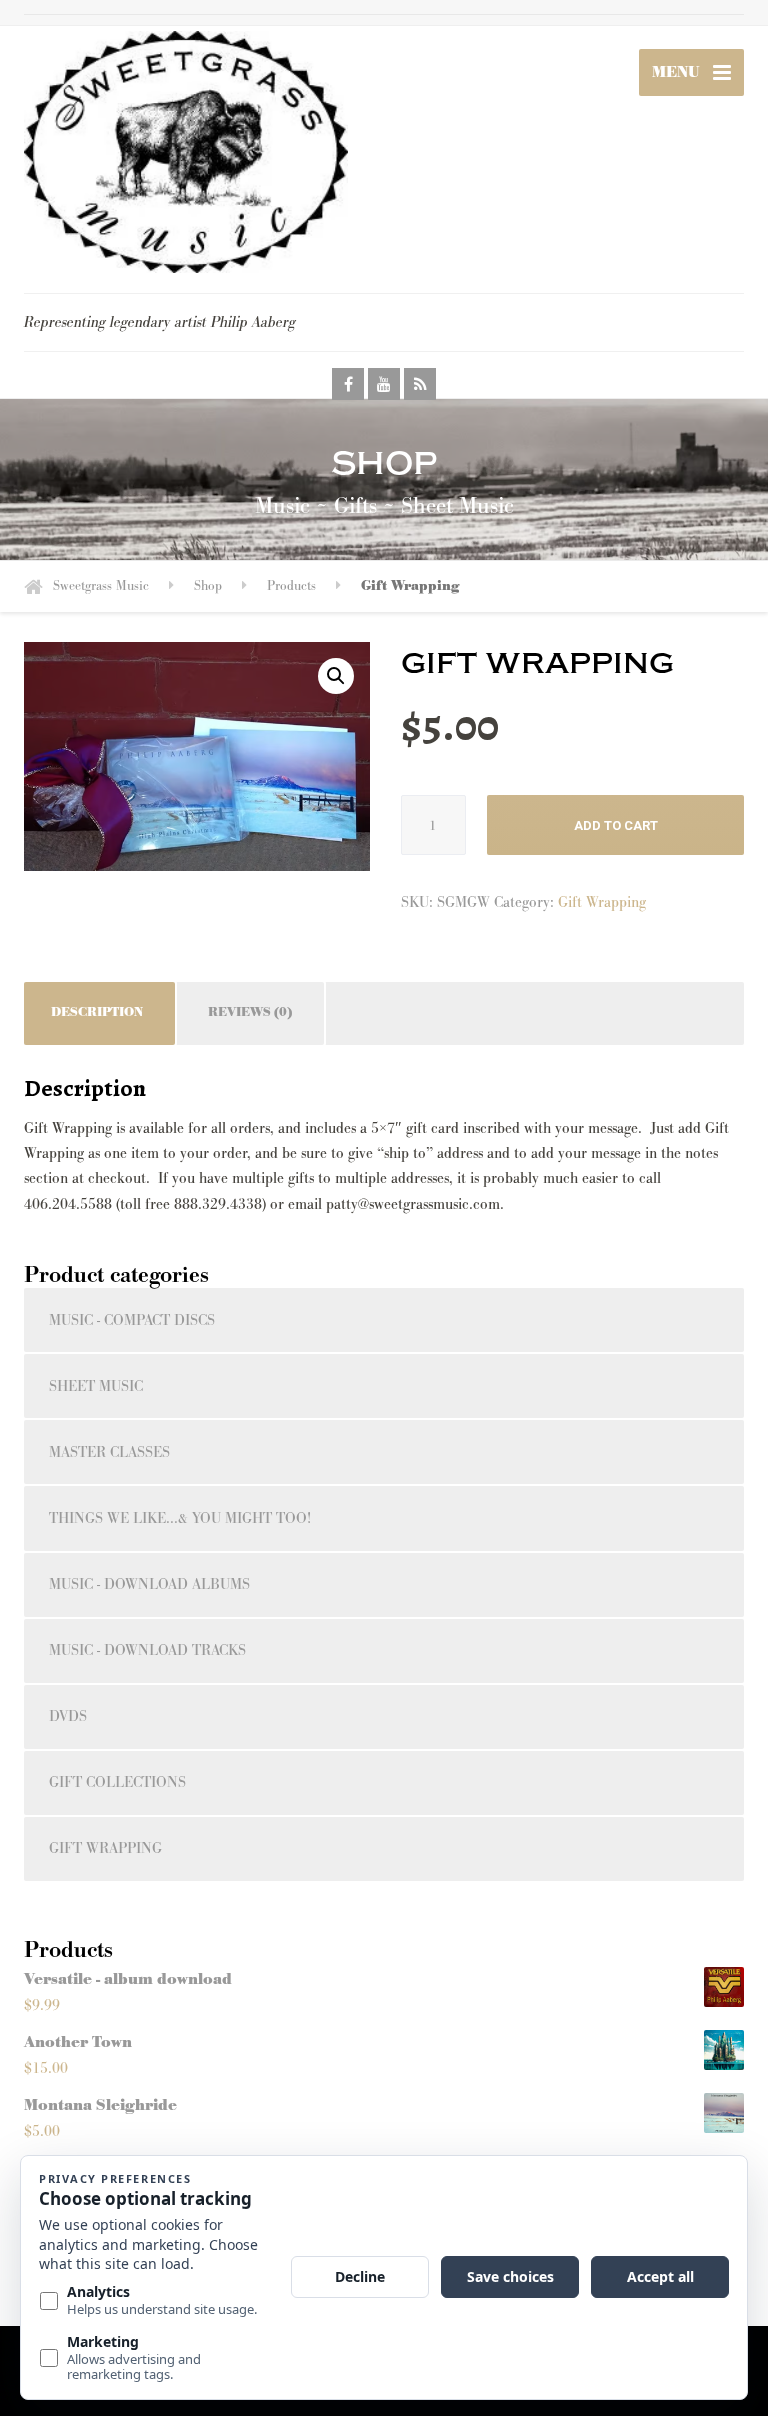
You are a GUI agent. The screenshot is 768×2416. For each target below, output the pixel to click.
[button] (336, 676)
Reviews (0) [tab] (250, 1012)
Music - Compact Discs (132, 1320)
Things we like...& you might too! (180, 1518)
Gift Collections (117, 1782)
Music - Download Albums (149, 1584)
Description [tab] (97, 1012)
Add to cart (616, 825)
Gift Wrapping (602, 902)
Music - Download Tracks (147, 1650)
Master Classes (109, 1452)
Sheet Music (96, 1386)
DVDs (68, 1716)
